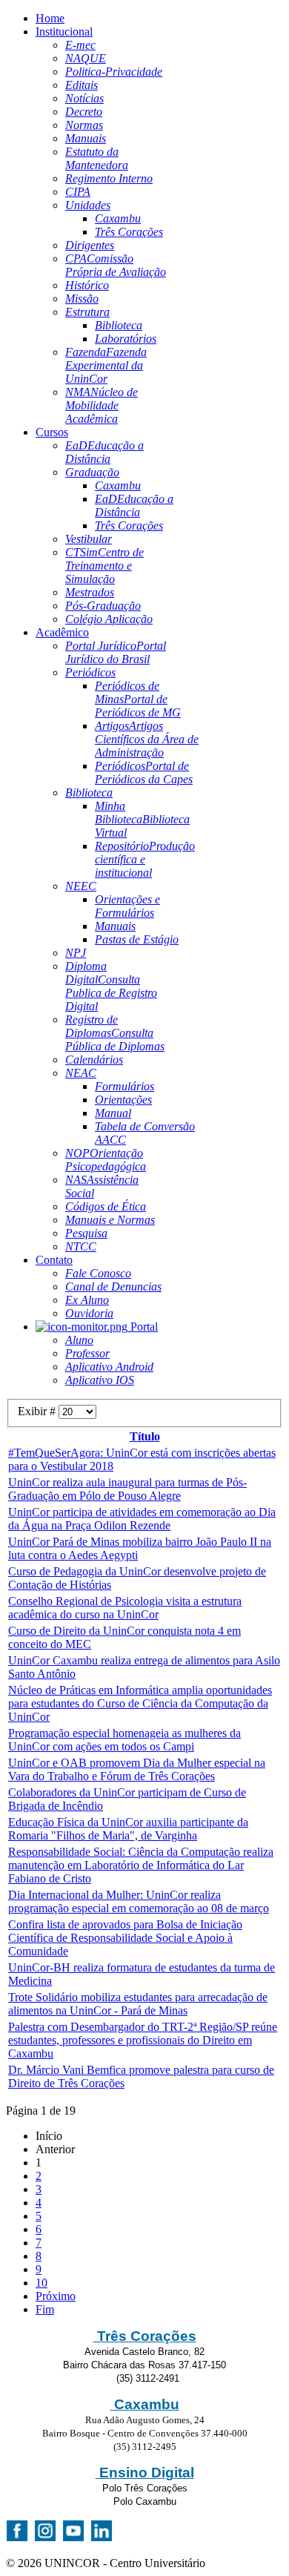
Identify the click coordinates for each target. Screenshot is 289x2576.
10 (41, 2283)
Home (50, 18)
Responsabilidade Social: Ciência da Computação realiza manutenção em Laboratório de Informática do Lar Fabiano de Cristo (141, 1865)
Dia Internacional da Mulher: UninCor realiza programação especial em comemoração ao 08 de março (139, 1901)
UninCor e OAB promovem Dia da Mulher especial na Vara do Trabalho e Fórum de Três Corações (137, 1769)
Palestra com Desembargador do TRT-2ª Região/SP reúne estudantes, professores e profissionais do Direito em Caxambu (143, 2040)
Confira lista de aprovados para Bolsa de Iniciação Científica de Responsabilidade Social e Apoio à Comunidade (125, 1938)
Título (145, 1436)
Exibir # (38, 1411)
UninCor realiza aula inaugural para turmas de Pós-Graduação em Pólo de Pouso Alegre (127, 1489)
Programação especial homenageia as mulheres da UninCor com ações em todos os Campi (124, 1740)
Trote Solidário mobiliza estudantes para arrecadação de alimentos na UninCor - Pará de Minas (138, 2004)
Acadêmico (62, 632)
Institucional (64, 32)
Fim (45, 2309)
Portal (143, 1327)
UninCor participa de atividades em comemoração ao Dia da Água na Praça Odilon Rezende (142, 1519)
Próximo (56, 2296)
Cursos (52, 432)
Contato (54, 1260)
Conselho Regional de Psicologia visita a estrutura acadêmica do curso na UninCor (125, 1608)
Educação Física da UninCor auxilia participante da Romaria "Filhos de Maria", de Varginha (128, 1829)
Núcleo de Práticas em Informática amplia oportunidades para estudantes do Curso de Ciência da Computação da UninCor (140, 1703)
